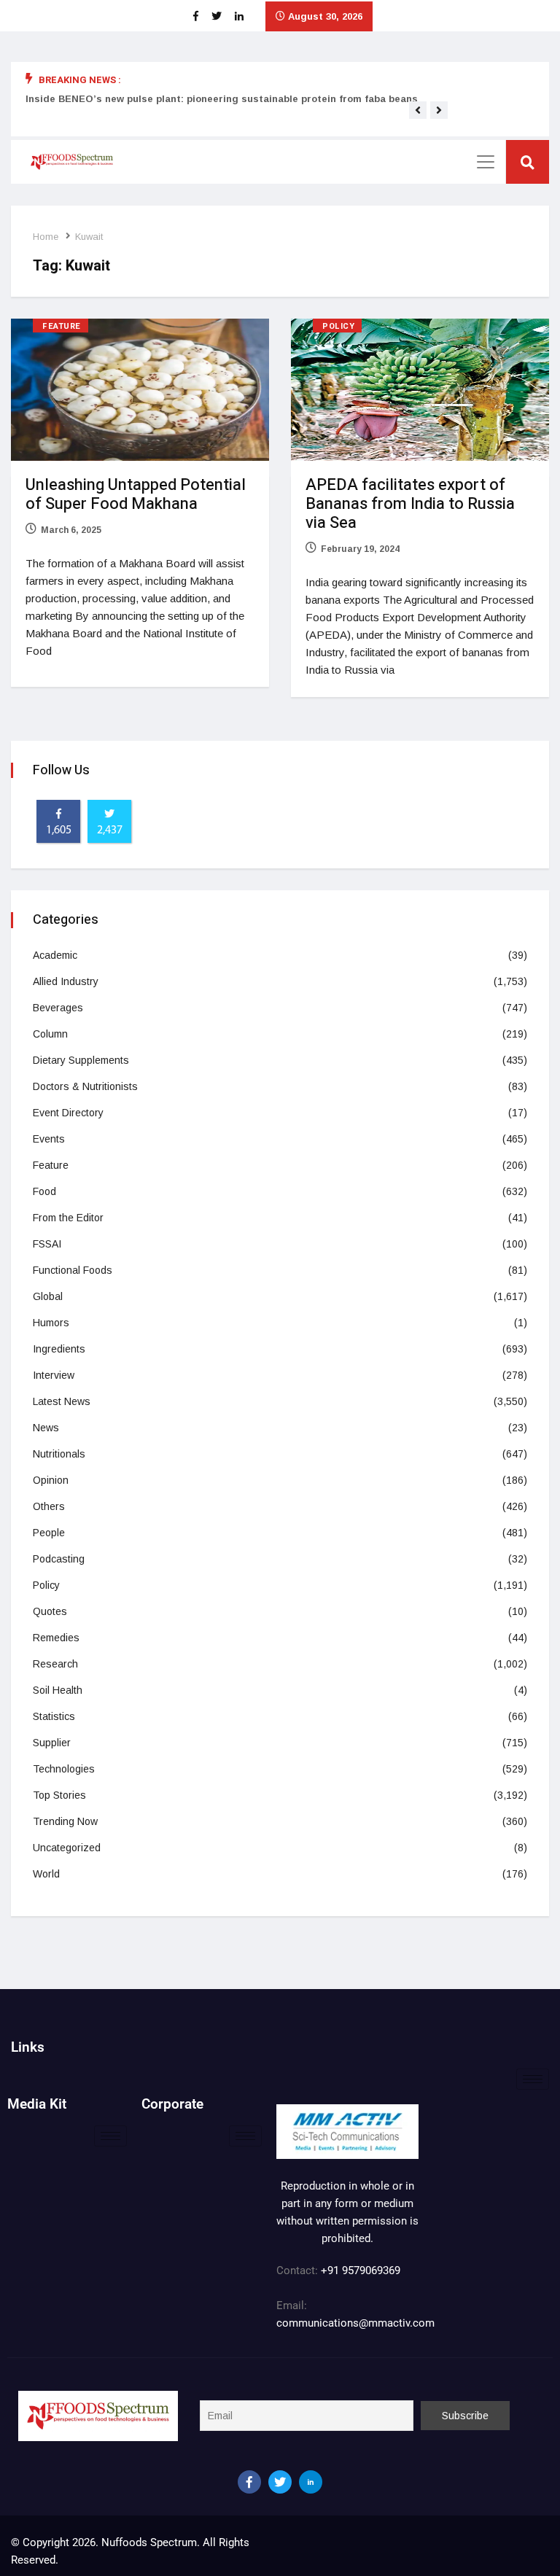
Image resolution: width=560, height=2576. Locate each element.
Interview (54, 1375)
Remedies (56, 1638)
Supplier (52, 1743)
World (46, 1874)
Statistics (54, 1716)
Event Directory (68, 1113)
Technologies (64, 1769)
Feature (62, 326)
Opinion (51, 1480)
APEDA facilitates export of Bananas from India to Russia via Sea (410, 504)
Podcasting (59, 1559)
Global (48, 1296)
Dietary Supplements (81, 1060)
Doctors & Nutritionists (85, 1086)
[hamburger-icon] (533, 2079)
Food (44, 1191)
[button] (418, 110)
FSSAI (47, 1244)
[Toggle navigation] (486, 162)
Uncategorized (67, 1848)
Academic (55, 955)
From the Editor (68, 1218)
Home (46, 237)
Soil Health (58, 1690)
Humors (51, 1323)
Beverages (58, 1008)
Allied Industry (66, 981)
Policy (338, 326)
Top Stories (59, 1795)
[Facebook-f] (249, 2482)
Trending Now (65, 1821)
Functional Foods (73, 1270)
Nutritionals (59, 1454)
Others (49, 1506)
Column (50, 1034)
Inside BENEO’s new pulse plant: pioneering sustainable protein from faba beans (222, 99)
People (49, 1533)
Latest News (62, 1401)
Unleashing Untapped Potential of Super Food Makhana (136, 494)
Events (49, 1139)
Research (55, 1664)
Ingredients (59, 1349)
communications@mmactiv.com (355, 2323)
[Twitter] (280, 2482)
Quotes (50, 1611)
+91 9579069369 (361, 2270)
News (46, 1428)
